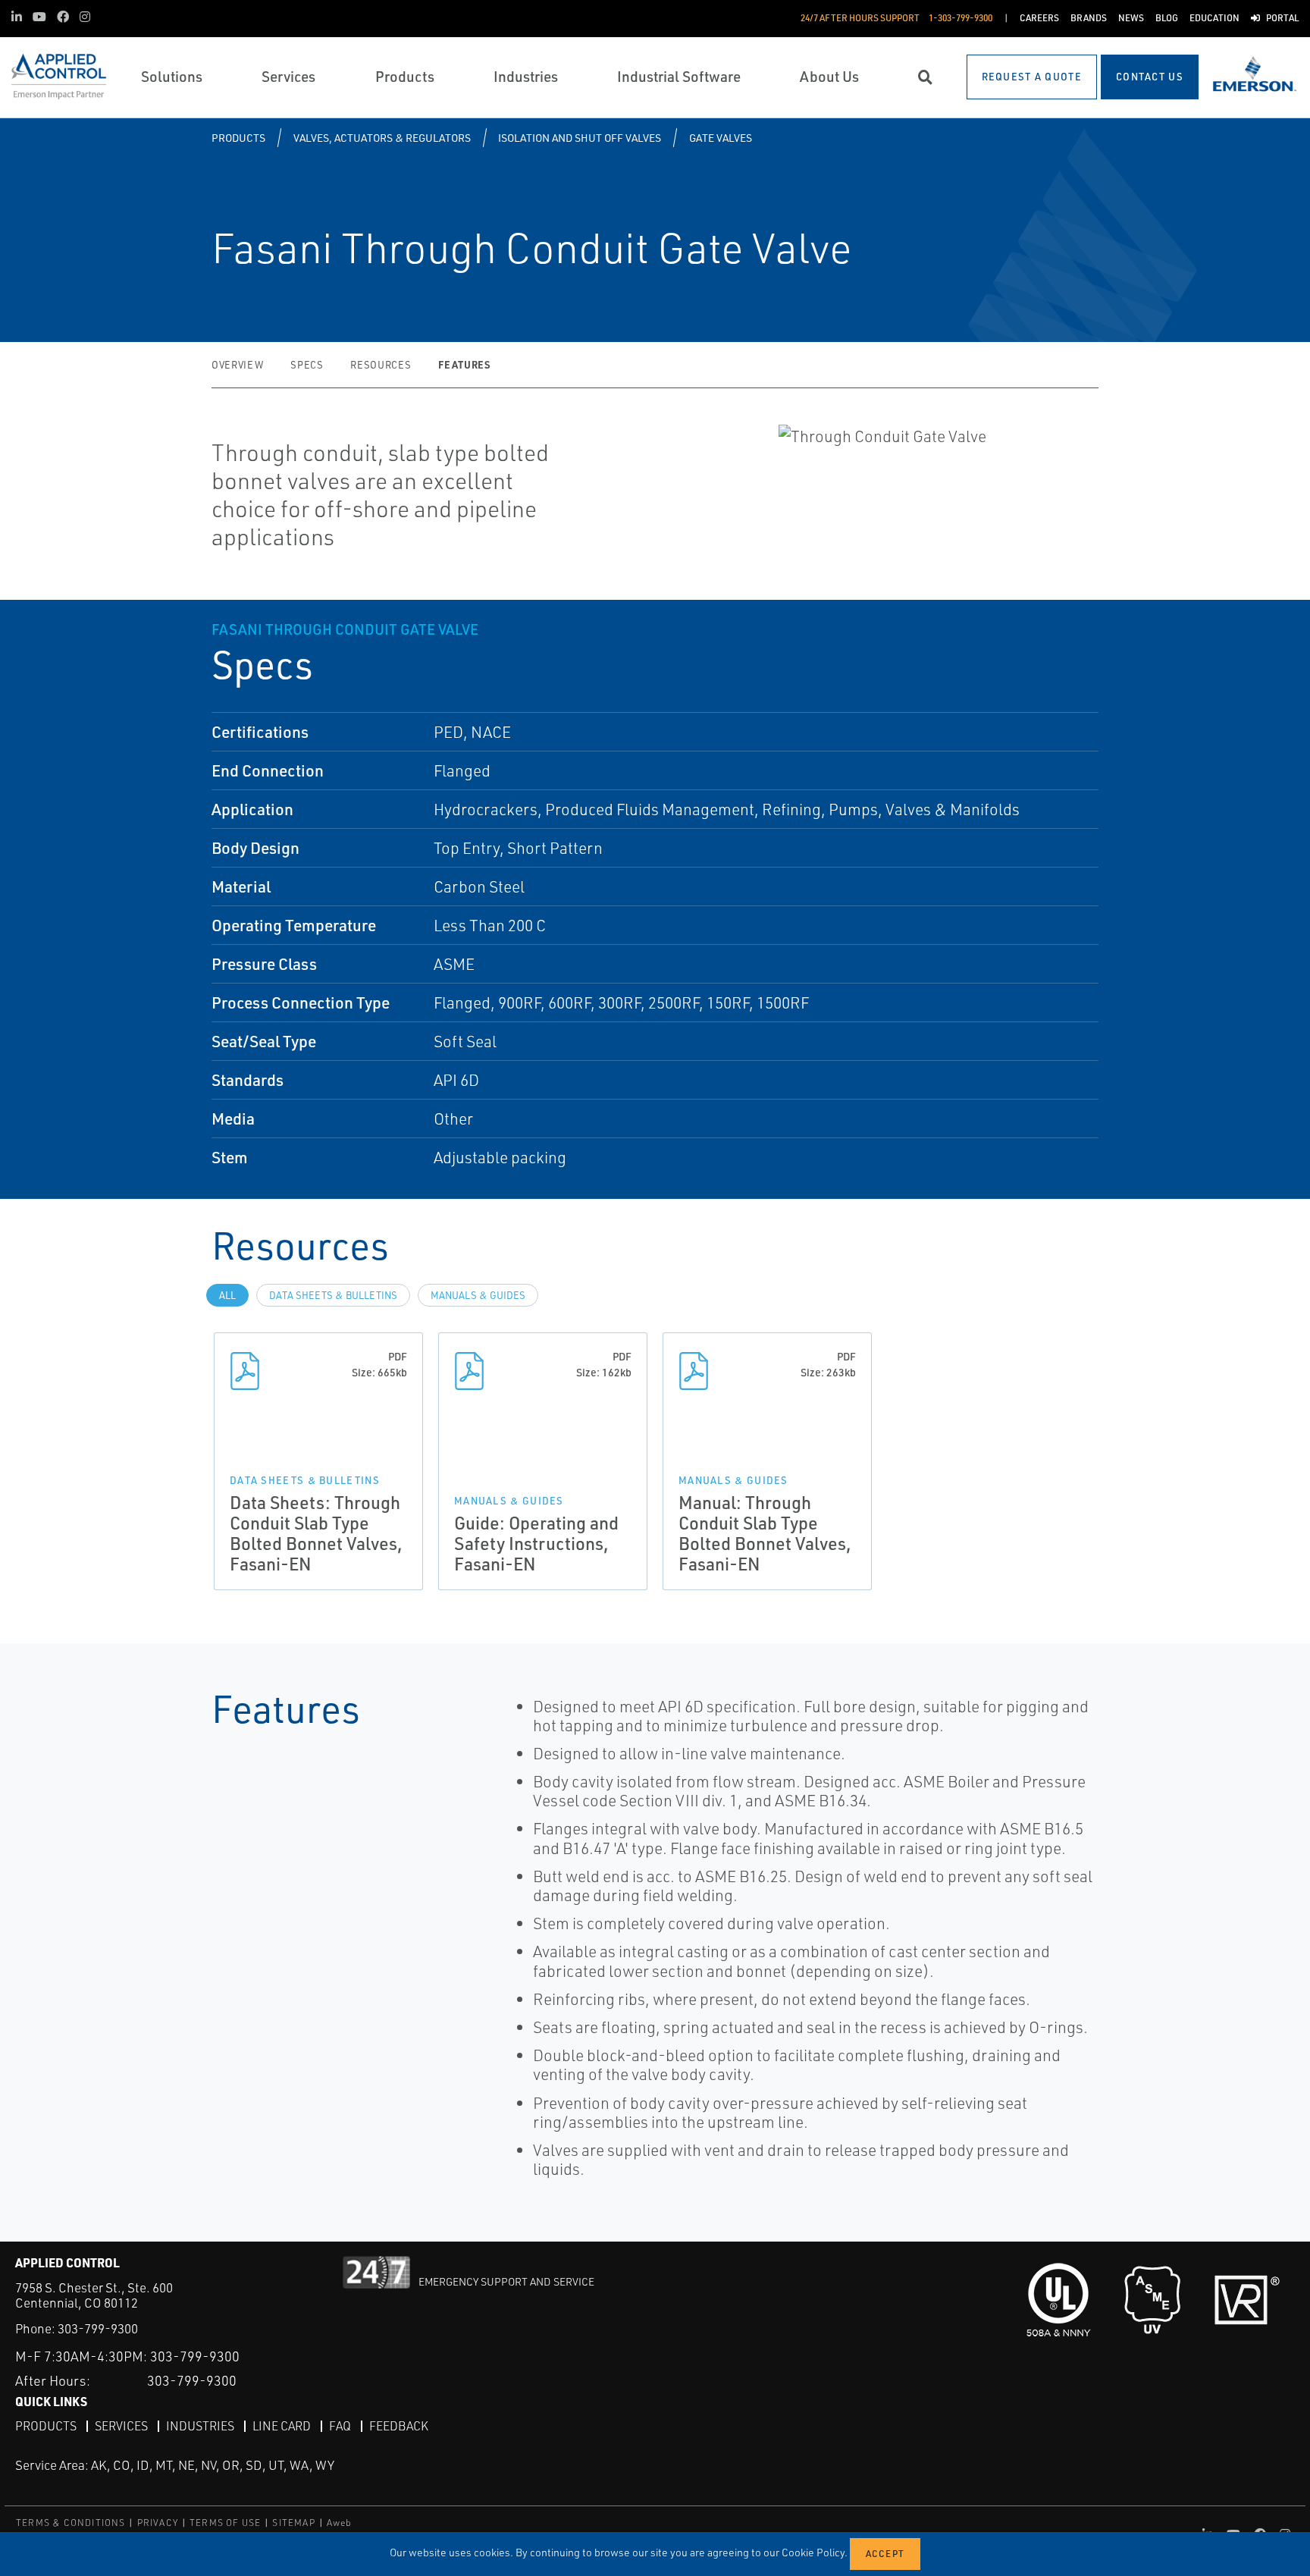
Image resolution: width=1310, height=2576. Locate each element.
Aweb (340, 2523)
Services (121, 2426)
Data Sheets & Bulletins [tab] (333, 1295)
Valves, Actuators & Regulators (382, 138)
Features (464, 364)
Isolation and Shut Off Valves (580, 138)
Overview (237, 365)
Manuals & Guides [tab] (478, 1295)
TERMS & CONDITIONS (71, 2523)
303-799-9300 (98, 2328)
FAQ (340, 2426)
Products (238, 138)
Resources (381, 365)
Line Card (282, 2426)
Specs (307, 365)
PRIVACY (158, 2523)
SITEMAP (293, 2523)
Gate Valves (721, 138)
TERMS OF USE (225, 2523)
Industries (200, 2426)
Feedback (399, 2426)
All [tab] (227, 1295)
